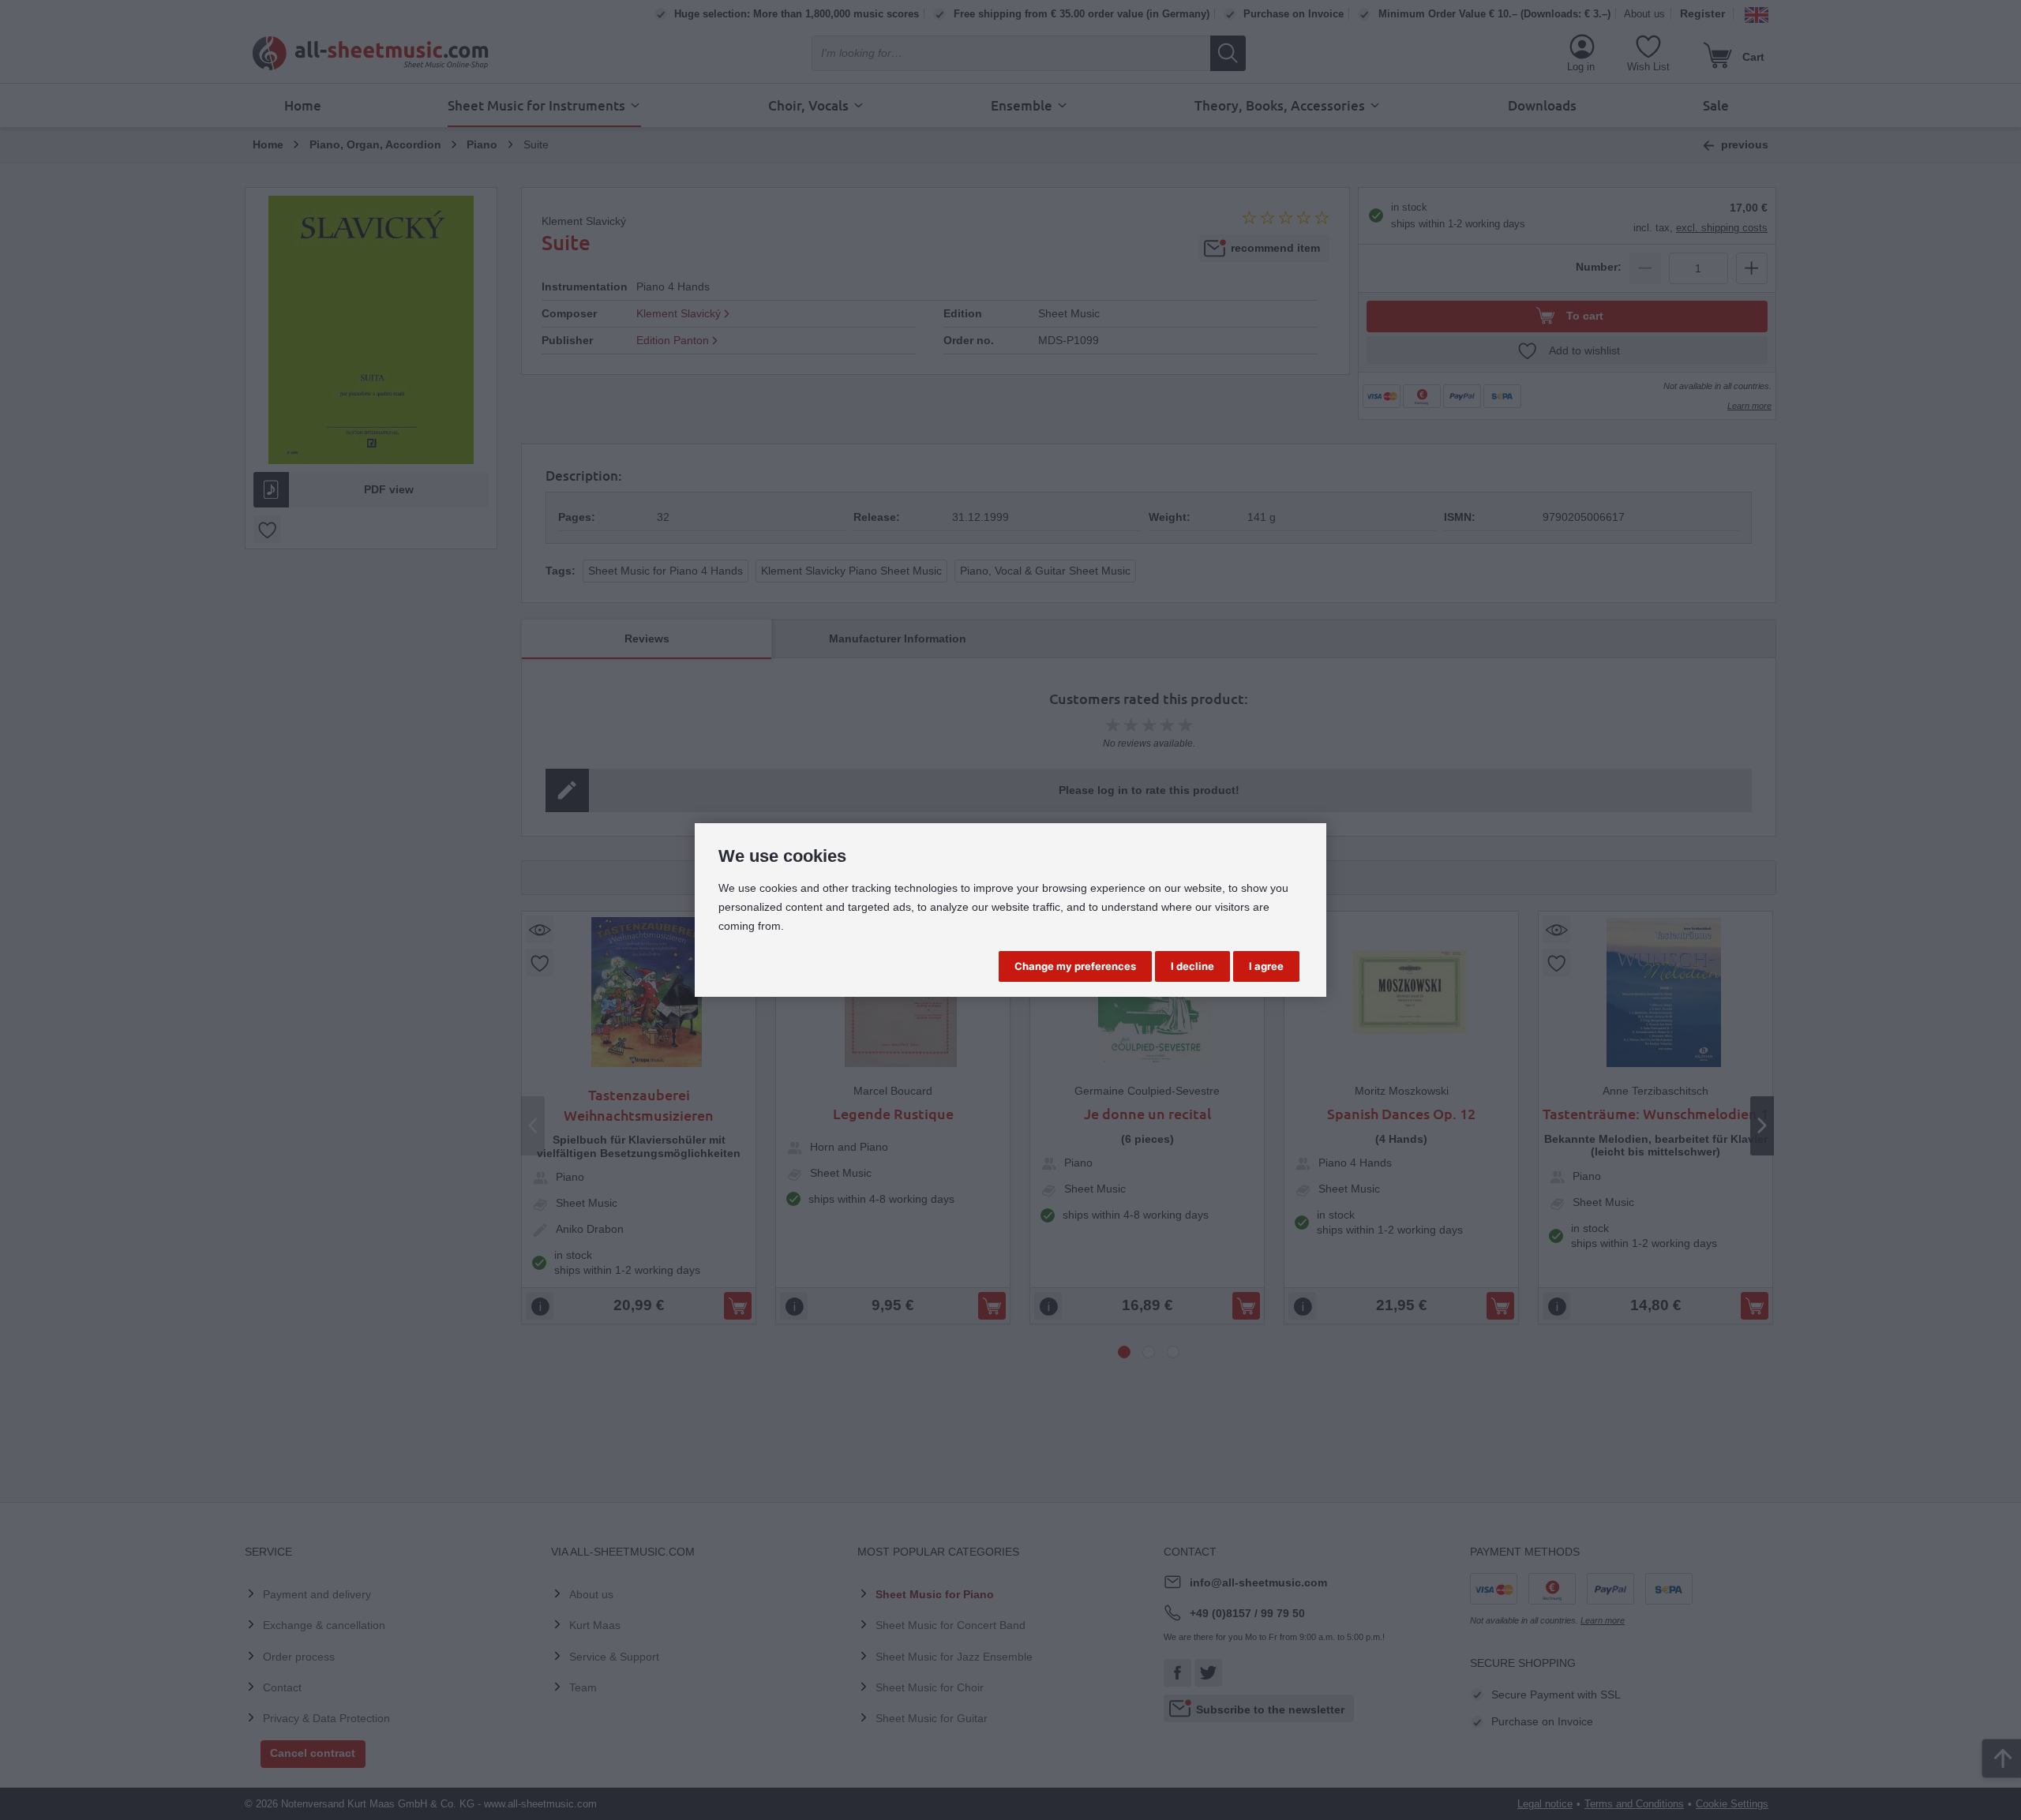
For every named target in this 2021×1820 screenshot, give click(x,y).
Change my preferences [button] (1075, 966)
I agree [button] (1266, 966)
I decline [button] (1192, 966)
